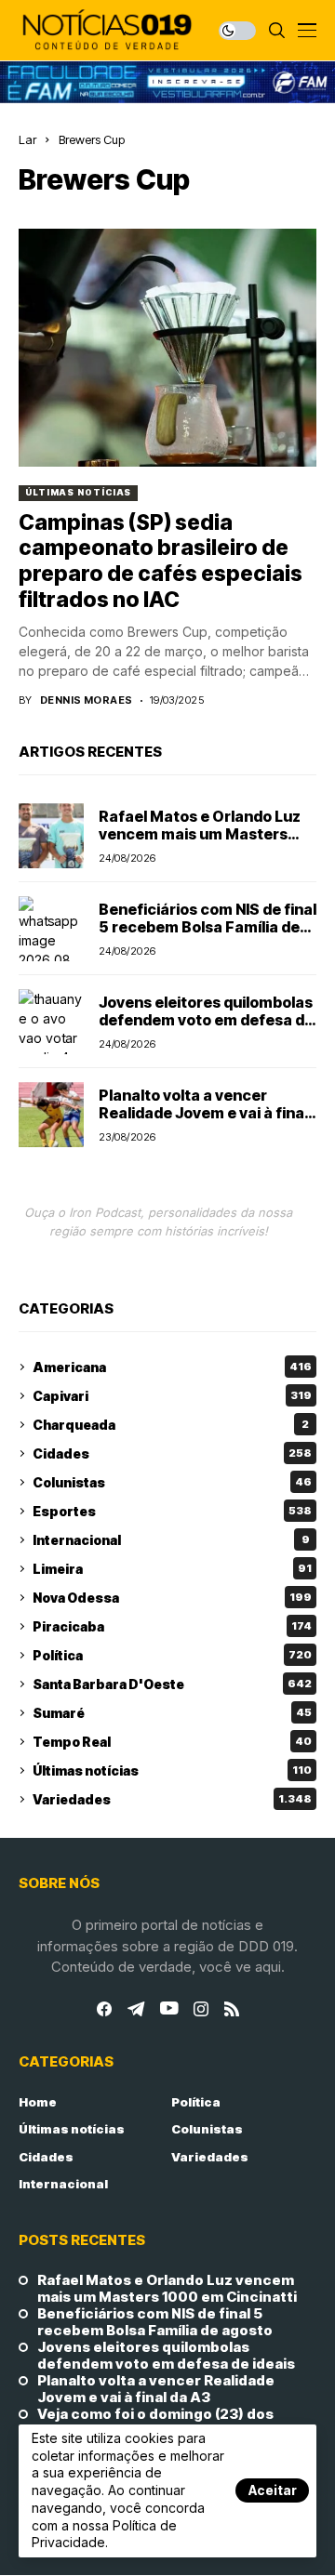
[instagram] (201, 2009)
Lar (27, 139)
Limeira (172, 1569)
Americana (172, 1367)
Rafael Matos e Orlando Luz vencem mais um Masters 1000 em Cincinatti (200, 834)
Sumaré (172, 1713)
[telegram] (136, 2009)
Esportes (172, 1511)
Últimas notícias (78, 492)
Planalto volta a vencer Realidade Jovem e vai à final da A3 (203, 1113)
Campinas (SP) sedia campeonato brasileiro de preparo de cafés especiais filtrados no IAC (161, 561)
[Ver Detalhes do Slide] (167, 82)
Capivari (172, 1396)
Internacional (171, 1540)
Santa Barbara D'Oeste (172, 1684)
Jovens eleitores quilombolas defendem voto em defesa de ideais (206, 1020)
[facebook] (104, 2009)
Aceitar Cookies (272, 2492)
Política (172, 1655)
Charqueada (171, 1425)
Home (38, 2102)
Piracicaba (172, 1626)
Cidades (172, 1453)
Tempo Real (172, 1742)
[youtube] (169, 2009)
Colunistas (172, 1482)
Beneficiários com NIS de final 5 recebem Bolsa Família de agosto (208, 927)
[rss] (232, 2009)
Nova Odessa (172, 1598)
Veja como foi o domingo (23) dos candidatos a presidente (155, 2423)
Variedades (172, 1799)
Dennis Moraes (87, 700)
